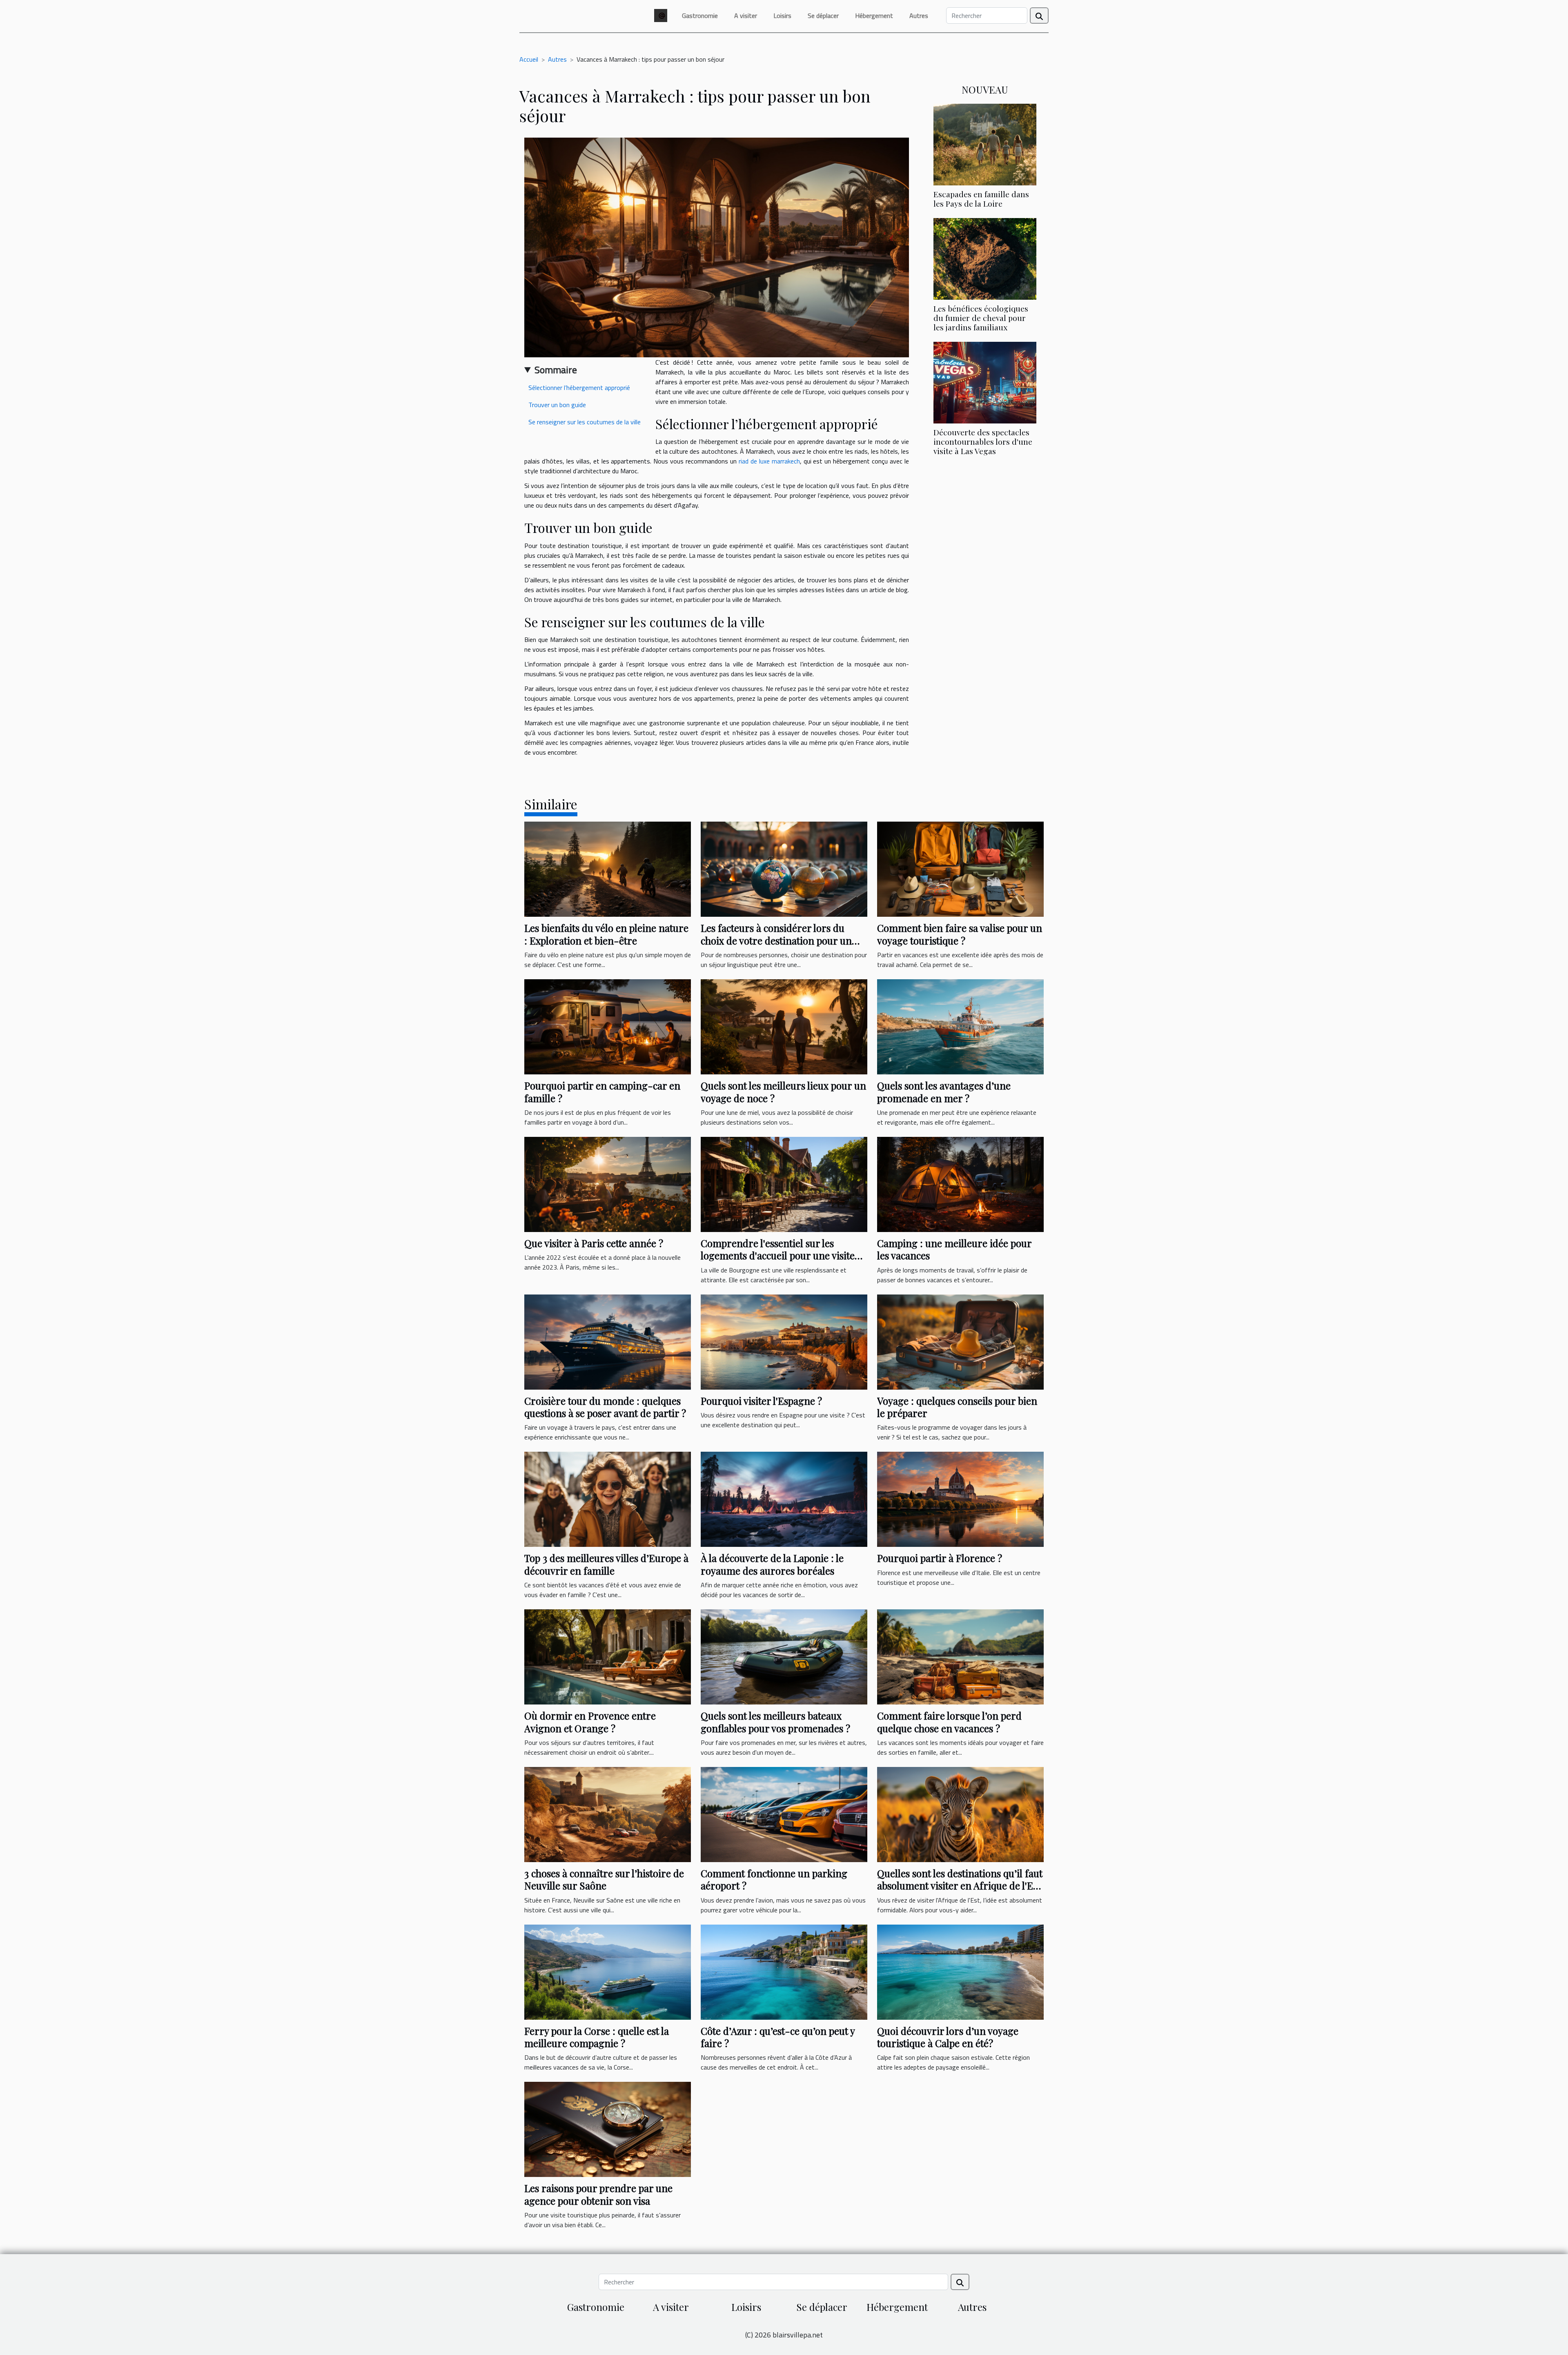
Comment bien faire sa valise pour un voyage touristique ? (960, 934)
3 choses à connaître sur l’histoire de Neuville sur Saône (604, 1879)
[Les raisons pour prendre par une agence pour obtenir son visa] (608, 2129)
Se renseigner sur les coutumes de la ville (585, 422)
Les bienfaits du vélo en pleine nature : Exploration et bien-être (606, 934)
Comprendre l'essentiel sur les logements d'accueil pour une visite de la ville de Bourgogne (778, 1255)
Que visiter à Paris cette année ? (594, 1243)
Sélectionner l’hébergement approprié (579, 388)
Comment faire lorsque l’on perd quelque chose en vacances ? (949, 1722)
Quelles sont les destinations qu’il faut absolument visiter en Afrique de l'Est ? (960, 1886)
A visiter (746, 16)
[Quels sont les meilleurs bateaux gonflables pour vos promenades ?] (784, 1656)
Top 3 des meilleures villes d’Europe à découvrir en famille (606, 1564)
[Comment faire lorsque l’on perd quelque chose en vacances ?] (960, 1656)
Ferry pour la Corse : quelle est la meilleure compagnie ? (597, 2037)
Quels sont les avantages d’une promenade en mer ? (944, 1092)
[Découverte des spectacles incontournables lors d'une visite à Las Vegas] (985, 382)
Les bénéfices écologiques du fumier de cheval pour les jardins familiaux (981, 318)
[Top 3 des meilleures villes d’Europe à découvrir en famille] (608, 1499)
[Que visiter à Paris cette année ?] (608, 1183)
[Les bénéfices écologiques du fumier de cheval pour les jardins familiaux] (985, 258)
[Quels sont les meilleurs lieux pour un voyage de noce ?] (784, 1026)
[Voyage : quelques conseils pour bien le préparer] (960, 1341)
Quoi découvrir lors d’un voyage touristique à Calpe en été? (948, 2037)
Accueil (529, 59)
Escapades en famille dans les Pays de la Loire (981, 199)
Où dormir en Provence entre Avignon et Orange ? (590, 1722)
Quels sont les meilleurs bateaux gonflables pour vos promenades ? (775, 1722)
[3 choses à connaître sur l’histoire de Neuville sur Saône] (608, 1814)
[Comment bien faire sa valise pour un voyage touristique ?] (960, 869)
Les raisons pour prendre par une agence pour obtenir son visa (598, 2194)
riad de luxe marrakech (769, 461)
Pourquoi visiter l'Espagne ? (761, 1401)
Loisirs (782, 16)
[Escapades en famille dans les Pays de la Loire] (985, 144)
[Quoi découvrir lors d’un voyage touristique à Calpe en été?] (960, 1971)
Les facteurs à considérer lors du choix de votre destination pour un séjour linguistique (776, 940)
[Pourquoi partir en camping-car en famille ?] (608, 1026)
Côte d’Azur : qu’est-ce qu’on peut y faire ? (778, 2037)
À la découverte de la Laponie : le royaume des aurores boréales (772, 1564)
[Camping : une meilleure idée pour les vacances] (960, 1183)
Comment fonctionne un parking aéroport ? (774, 1879)
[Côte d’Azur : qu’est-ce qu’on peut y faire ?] (784, 1971)
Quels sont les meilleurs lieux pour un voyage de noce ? (783, 1092)
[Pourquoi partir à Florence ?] (960, 1499)
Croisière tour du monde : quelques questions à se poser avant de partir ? (605, 1407)
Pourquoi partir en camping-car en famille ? (602, 1092)
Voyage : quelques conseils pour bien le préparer (957, 1407)
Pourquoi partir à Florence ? (940, 1558)
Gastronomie (700, 16)
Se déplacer (823, 16)
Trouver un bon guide (557, 405)
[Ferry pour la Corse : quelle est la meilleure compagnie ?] (608, 1971)
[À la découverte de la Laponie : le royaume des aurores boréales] (784, 1499)
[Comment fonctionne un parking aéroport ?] (784, 1814)
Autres (919, 16)
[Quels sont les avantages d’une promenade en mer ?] (960, 1026)
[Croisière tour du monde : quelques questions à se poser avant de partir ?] (608, 1341)
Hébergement (874, 16)
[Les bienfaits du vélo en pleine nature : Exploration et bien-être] (608, 869)
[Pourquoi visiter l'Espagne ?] (784, 1341)
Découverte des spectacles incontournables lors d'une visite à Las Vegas (983, 441)
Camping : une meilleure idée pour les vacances (954, 1249)
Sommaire (556, 370)
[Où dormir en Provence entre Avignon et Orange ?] (608, 1656)
